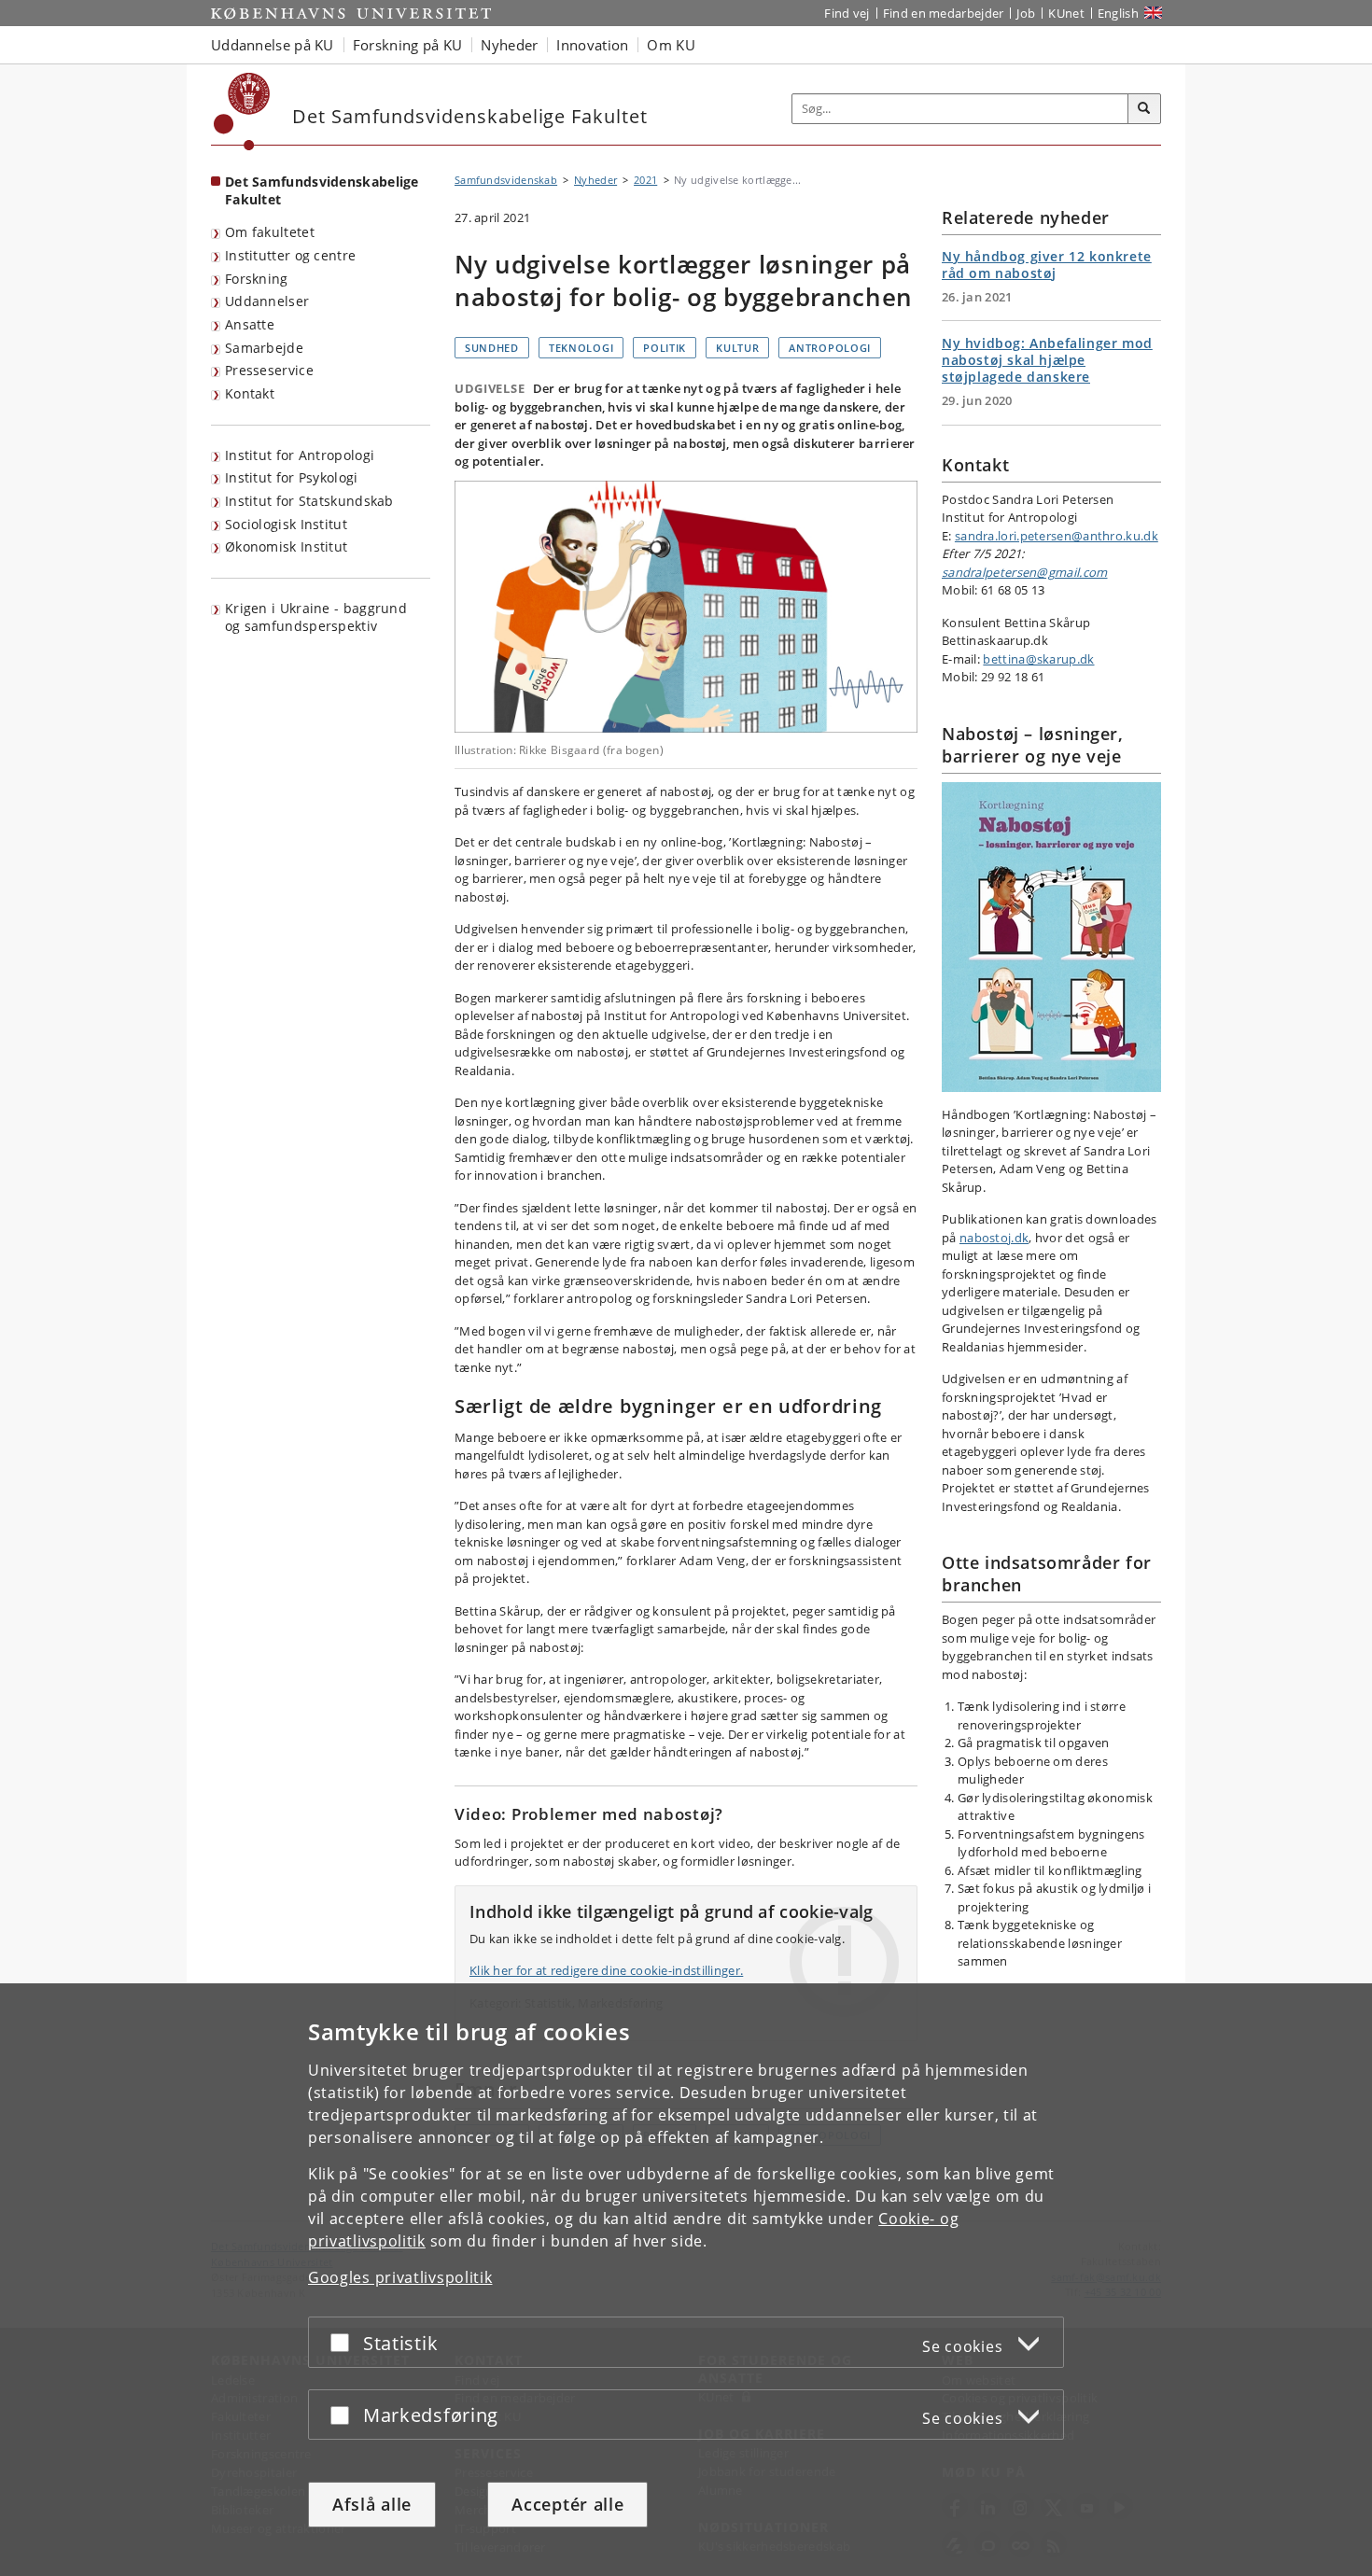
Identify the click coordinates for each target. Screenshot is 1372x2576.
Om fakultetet (270, 232)
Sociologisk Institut (286, 524)
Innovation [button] (592, 45)
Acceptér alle (567, 2504)
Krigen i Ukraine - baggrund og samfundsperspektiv (316, 617)
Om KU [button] (671, 45)
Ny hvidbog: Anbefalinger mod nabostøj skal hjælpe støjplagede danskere (1047, 360)
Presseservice (269, 370)
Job (1026, 13)
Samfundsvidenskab (506, 180)
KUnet (1066, 13)
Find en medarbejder (944, 13)
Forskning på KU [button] (408, 45)
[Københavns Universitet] (242, 112)
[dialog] (686, 2280)
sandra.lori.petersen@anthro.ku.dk (1057, 536)
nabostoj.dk (994, 1238)
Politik (665, 348)
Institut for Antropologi (300, 455)
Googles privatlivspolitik (400, 2277)
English (1118, 13)
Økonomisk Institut (286, 546)
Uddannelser (267, 301)
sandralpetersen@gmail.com (1025, 572)
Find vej (847, 13)
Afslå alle (372, 2504)
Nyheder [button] (509, 45)
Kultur (737, 348)
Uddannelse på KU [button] (273, 45)
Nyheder (595, 180)
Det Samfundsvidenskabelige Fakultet (322, 190)
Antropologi (830, 348)
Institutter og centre (290, 255)
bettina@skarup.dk (1038, 659)
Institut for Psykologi (292, 477)
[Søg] (1144, 109)
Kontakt (250, 393)
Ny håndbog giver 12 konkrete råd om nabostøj (1047, 265)
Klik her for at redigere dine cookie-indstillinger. (606, 1970)
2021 (645, 180)
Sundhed (492, 348)
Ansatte (250, 324)
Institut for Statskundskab (309, 501)
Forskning (257, 279)
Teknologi (581, 348)
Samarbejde (264, 348)
